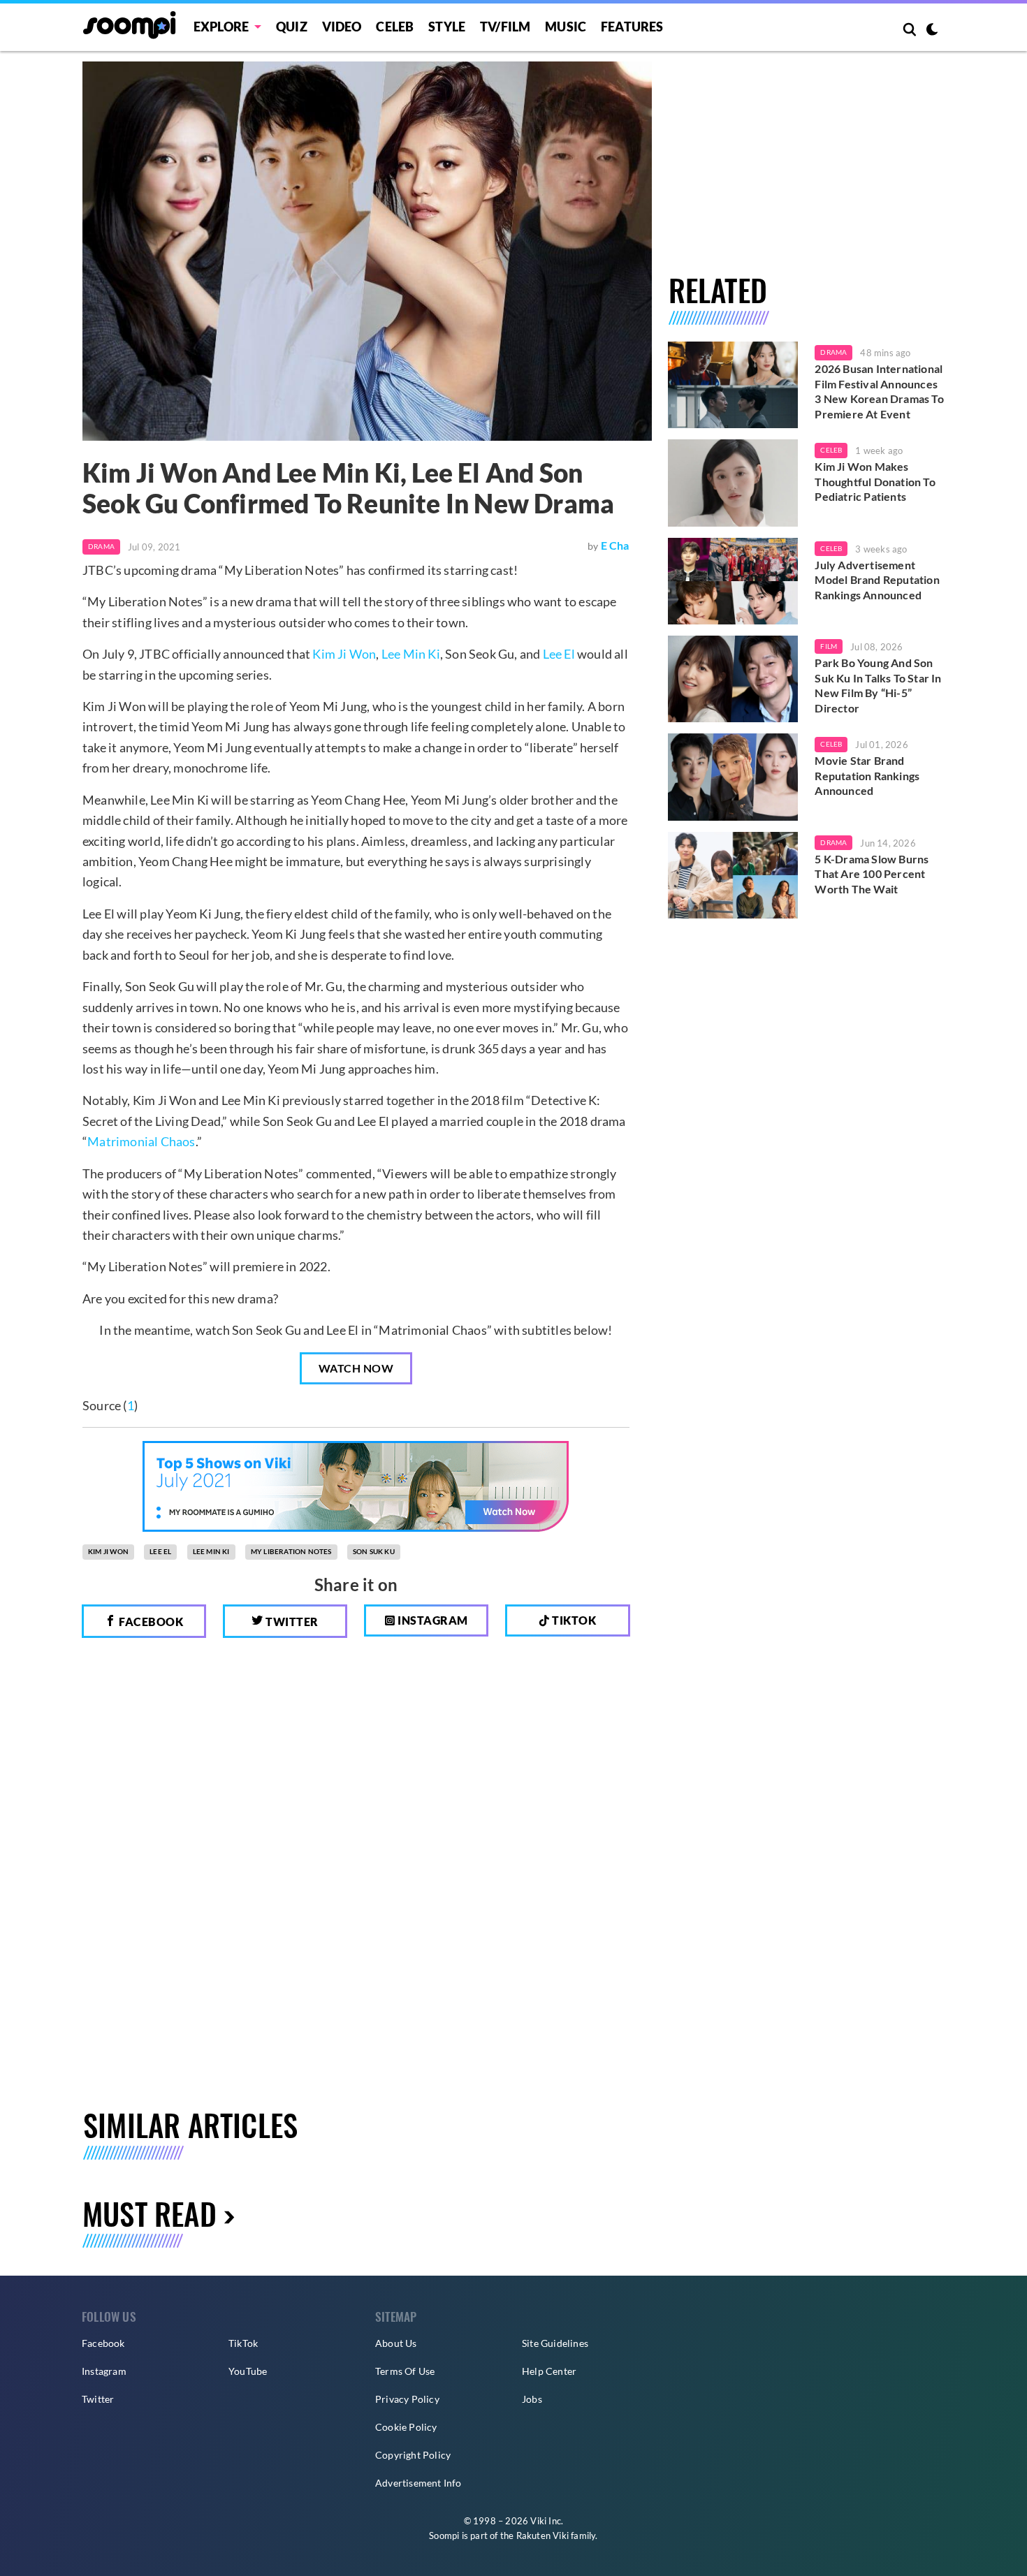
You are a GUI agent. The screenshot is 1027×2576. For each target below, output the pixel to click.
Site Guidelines (555, 2343)
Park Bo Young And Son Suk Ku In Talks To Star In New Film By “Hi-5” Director (878, 685)
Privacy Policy (407, 2399)
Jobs (532, 2399)
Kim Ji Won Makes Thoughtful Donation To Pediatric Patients (875, 481)
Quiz (292, 27)
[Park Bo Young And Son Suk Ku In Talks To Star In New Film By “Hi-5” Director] (733, 679)
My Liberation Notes (291, 1551)
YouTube (248, 2371)
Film (829, 646)
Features (632, 27)
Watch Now (356, 1368)
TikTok (243, 2343)
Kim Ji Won (344, 654)
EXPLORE (221, 27)
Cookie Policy (406, 2427)
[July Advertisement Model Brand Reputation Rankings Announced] (733, 581)
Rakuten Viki (542, 2535)
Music (566, 27)
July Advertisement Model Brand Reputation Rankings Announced (877, 580)
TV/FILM (505, 27)
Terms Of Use (405, 2371)
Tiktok (573, 1620)
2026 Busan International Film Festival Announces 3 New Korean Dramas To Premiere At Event (879, 391)
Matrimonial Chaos (141, 1141)
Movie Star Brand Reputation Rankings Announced (867, 775)
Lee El (559, 654)
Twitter (291, 1622)
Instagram (432, 1620)
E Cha (615, 545)
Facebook (150, 1622)
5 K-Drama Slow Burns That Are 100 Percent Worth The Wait (872, 874)
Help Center (549, 2371)
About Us (396, 2343)
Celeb (395, 27)
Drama (101, 546)
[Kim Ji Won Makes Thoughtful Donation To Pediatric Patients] (733, 483)
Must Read (150, 2213)
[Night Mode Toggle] (932, 31)
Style (447, 27)
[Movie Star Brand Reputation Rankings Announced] (733, 777)
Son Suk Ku (374, 1551)
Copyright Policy (413, 2455)
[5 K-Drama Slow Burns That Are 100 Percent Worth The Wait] (733, 875)
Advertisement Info (418, 2483)
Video (342, 27)
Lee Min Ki (411, 654)
